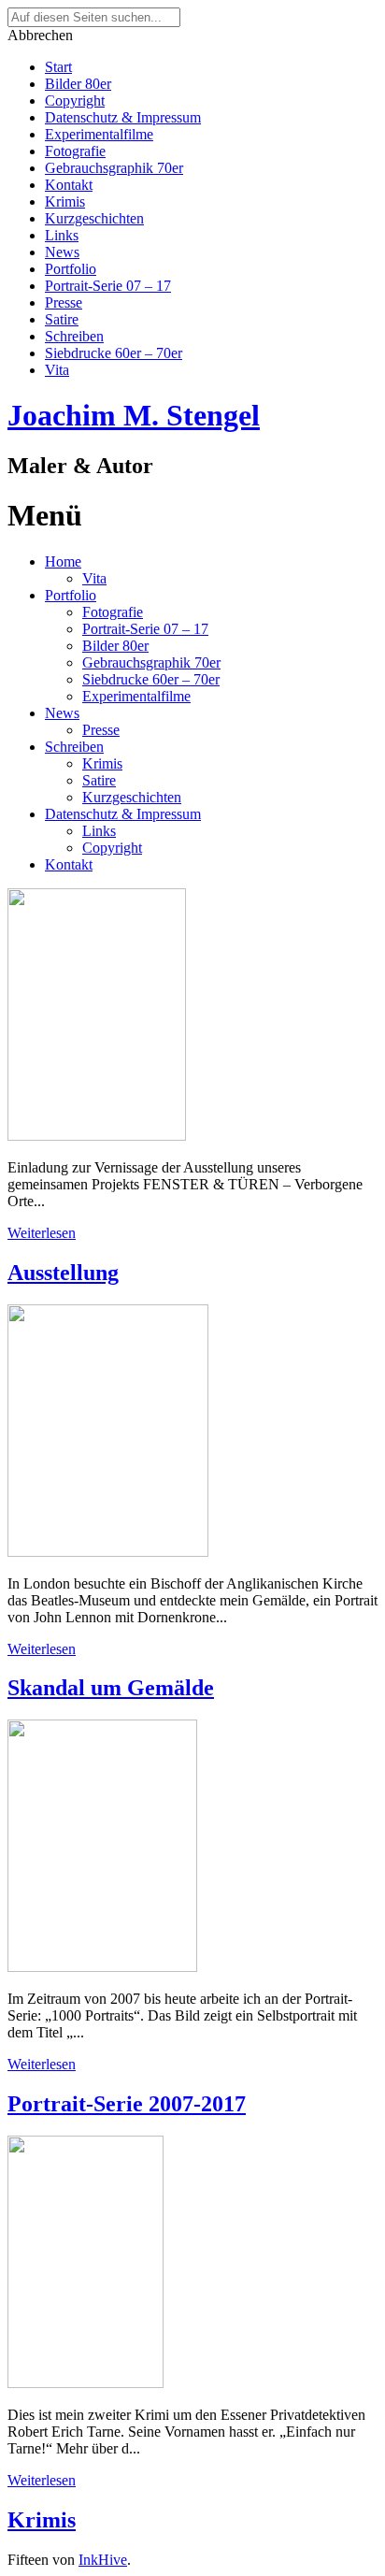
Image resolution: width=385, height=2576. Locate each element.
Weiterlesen (42, 1233)
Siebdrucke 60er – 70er (114, 353)
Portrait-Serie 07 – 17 (108, 286)
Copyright (75, 101)
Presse (64, 302)
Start (58, 67)
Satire (62, 319)
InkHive (103, 2560)
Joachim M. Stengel (134, 415)
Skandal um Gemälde (111, 1688)
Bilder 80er (78, 84)
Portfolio (71, 269)
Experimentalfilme (99, 134)
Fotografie (75, 151)
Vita (57, 370)
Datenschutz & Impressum (123, 117)
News (62, 252)
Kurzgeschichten (94, 218)
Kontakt (69, 185)
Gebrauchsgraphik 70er (114, 168)
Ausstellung (63, 1273)
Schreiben (74, 336)
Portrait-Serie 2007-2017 (127, 2104)
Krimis (65, 201)
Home (63, 561)
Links (62, 235)
